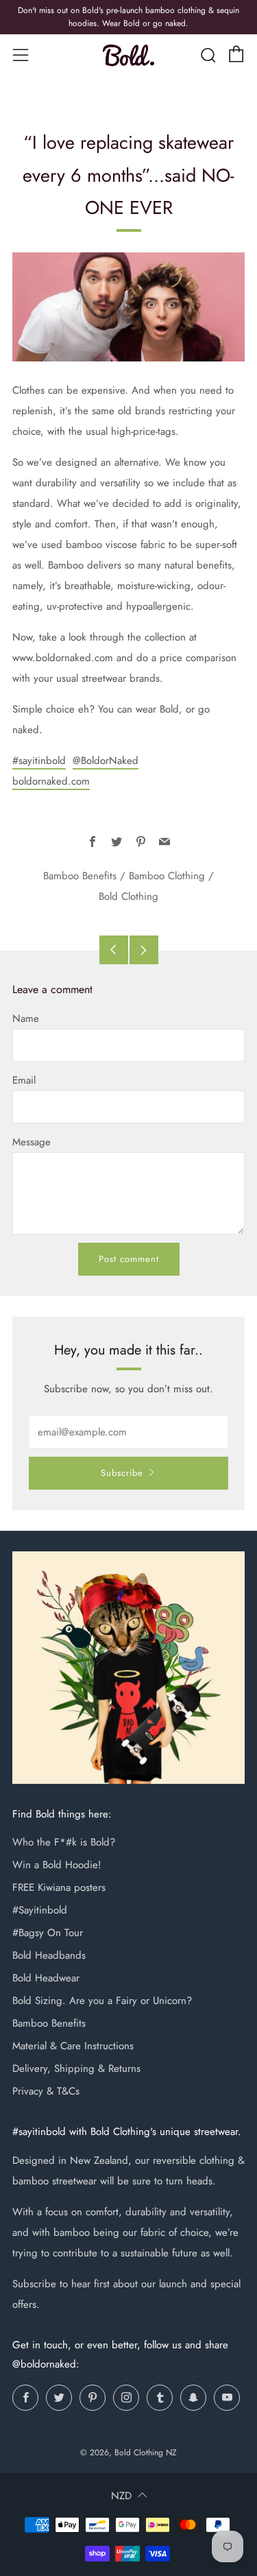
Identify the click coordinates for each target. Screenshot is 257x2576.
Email (24, 1080)
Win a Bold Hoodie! (57, 1865)
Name (26, 1018)
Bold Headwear (46, 1978)
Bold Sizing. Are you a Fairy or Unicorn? (102, 2001)
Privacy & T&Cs (46, 2091)
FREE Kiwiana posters (59, 1887)
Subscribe (122, 1473)
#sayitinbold (39, 761)
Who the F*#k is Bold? (64, 1842)
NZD (121, 2496)
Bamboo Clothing (167, 876)
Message (32, 1142)
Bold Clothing (128, 896)
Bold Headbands (49, 1955)
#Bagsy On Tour (48, 1933)
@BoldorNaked (106, 761)
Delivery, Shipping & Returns (76, 2068)
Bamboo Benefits (80, 876)
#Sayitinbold (40, 1910)
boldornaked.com (51, 781)
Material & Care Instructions (73, 2046)
